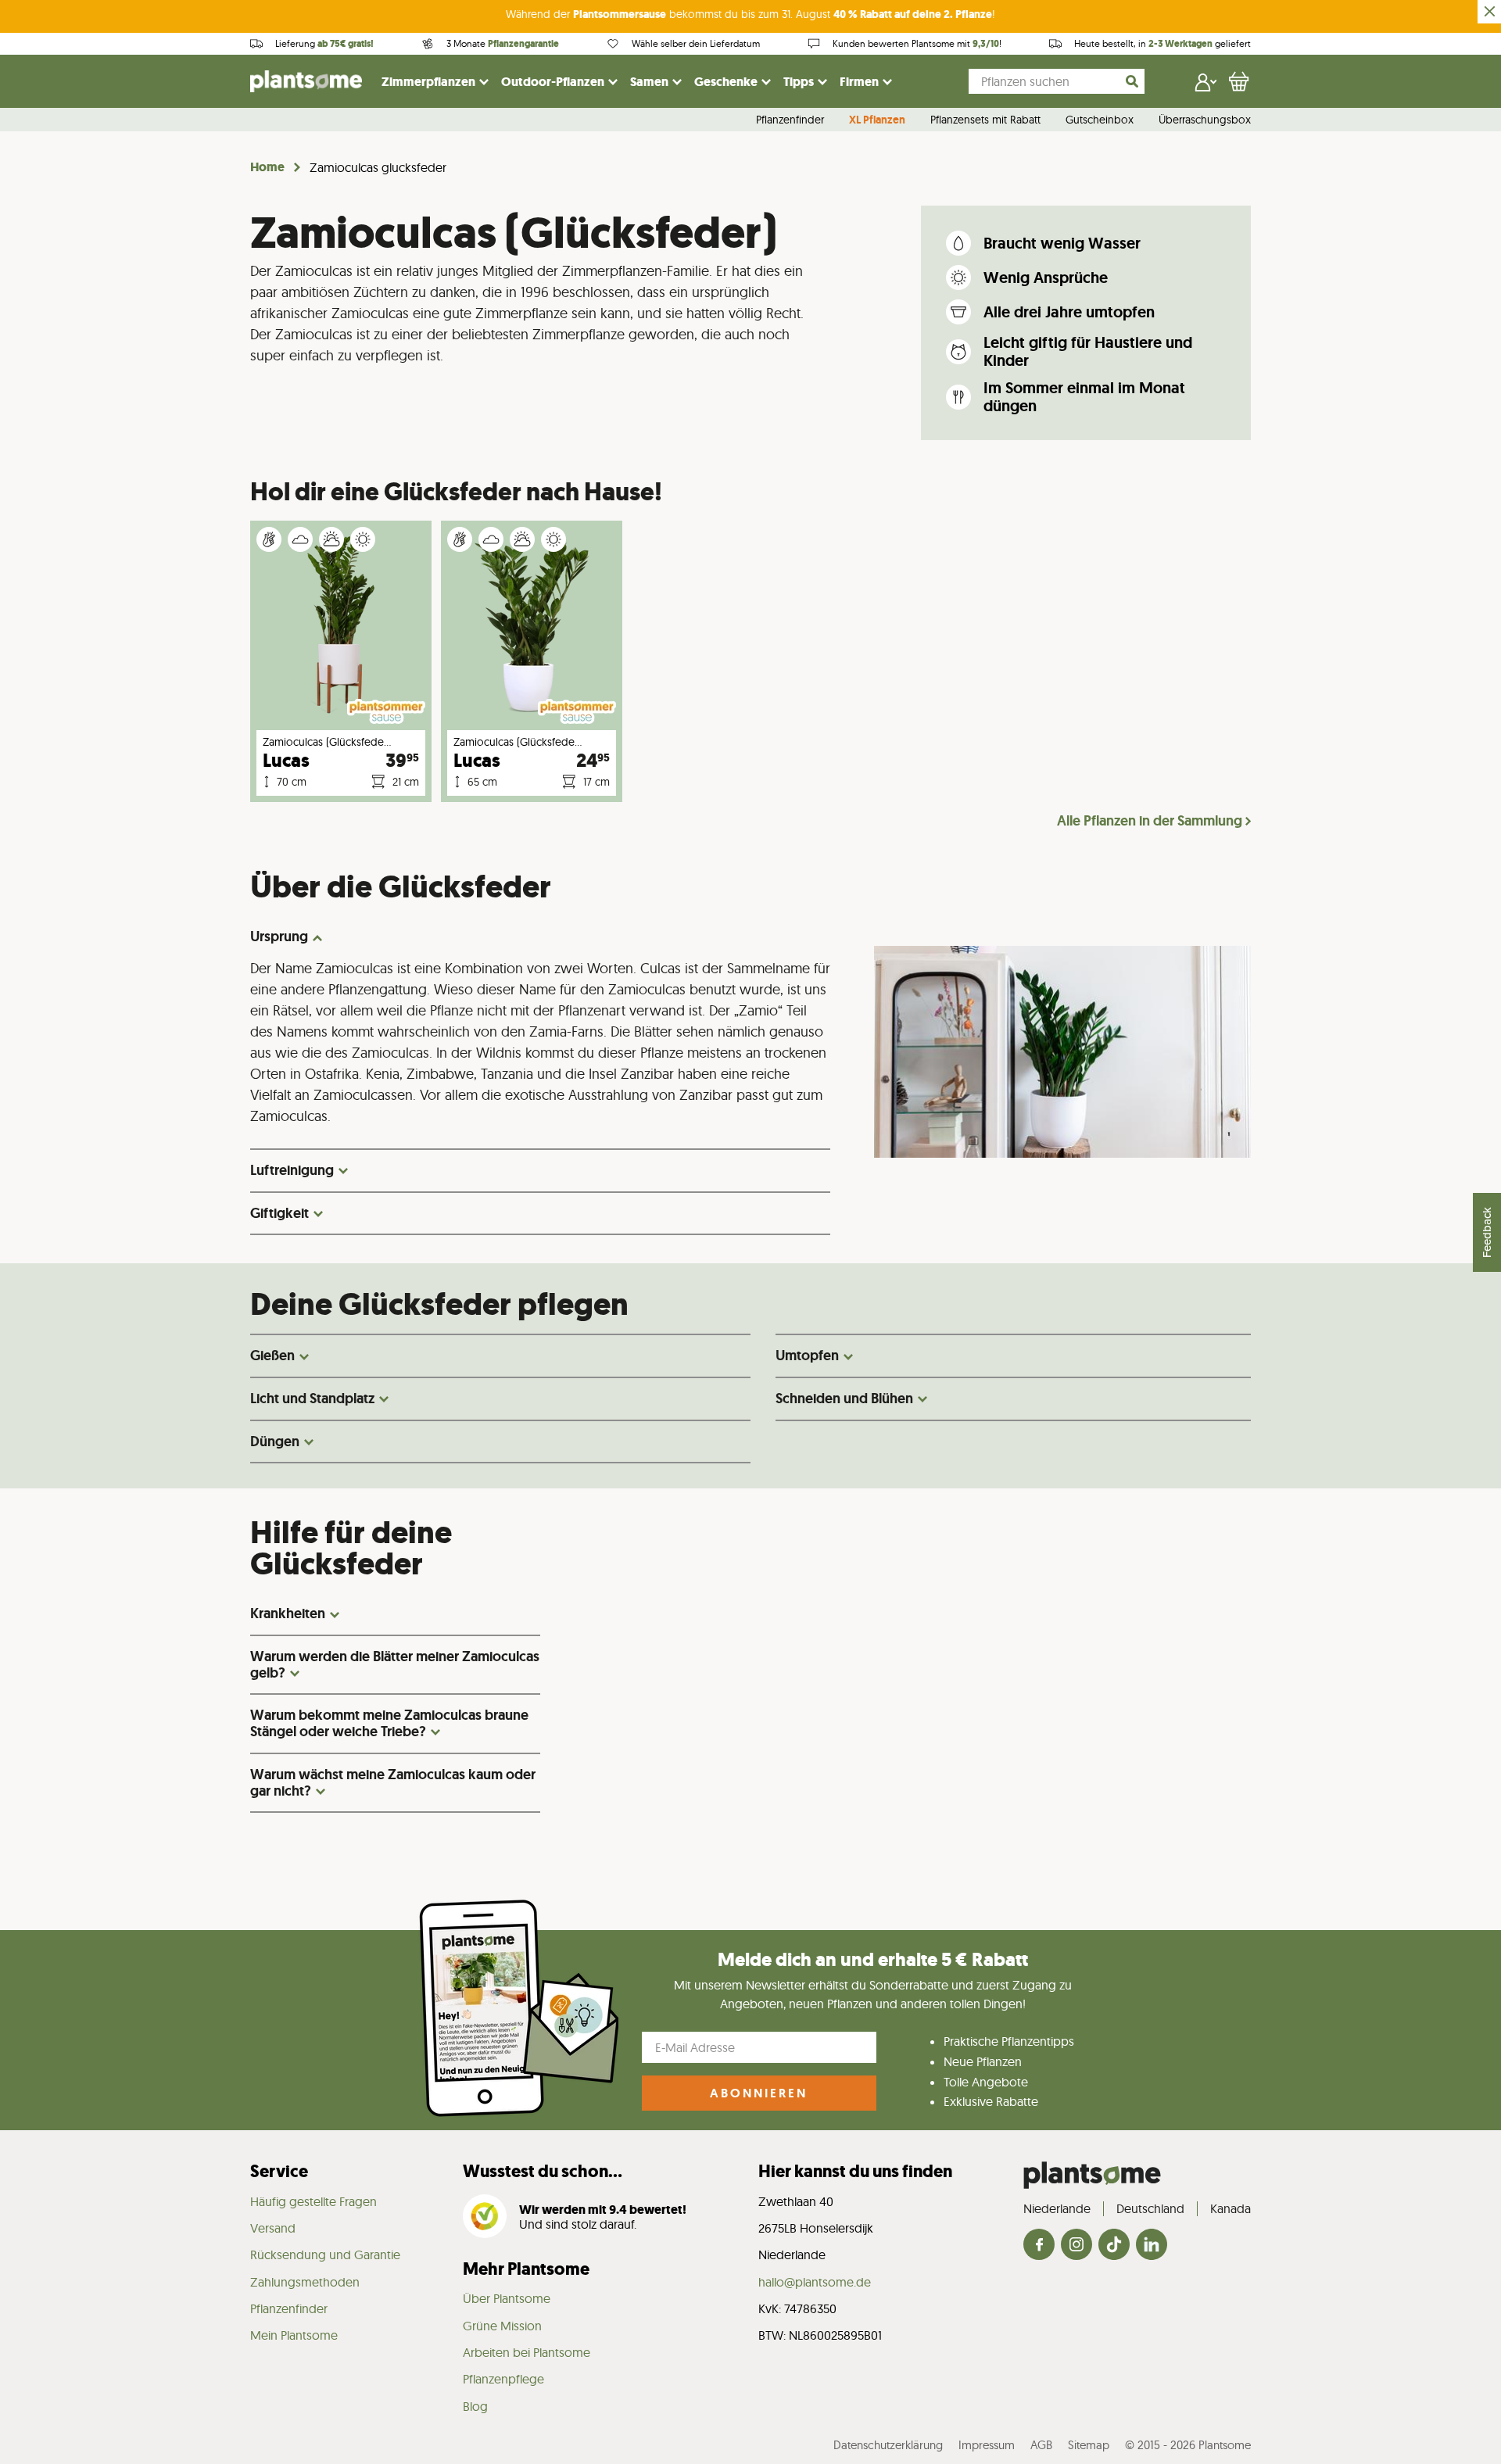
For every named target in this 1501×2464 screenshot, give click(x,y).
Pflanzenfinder (790, 120)
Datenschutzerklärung (888, 2445)
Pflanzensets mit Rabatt (985, 120)
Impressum (987, 2445)
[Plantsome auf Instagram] (1076, 2246)
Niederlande (1057, 2208)
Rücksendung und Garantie (325, 2254)
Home (267, 167)
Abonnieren (759, 2093)
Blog (475, 2406)
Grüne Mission (502, 2326)
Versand (273, 2228)
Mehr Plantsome (526, 2269)
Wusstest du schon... (543, 2171)
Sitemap (1089, 2445)
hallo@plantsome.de (815, 2282)
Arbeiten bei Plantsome (527, 2352)
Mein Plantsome (294, 2335)
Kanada (1231, 2208)
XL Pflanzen (877, 120)
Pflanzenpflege (503, 2379)
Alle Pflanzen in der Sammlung (1150, 821)
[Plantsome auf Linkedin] (1152, 2246)
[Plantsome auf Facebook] (1039, 2246)
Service (279, 2171)
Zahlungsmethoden (305, 2282)
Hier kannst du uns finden (855, 2171)
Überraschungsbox (1205, 120)
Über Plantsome (507, 2298)
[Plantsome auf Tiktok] (1114, 2246)
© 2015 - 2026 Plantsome (1188, 2445)
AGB (1041, 2445)
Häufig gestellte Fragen (313, 2201)
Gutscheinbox (1100, 120)
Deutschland (1150, 2208)
